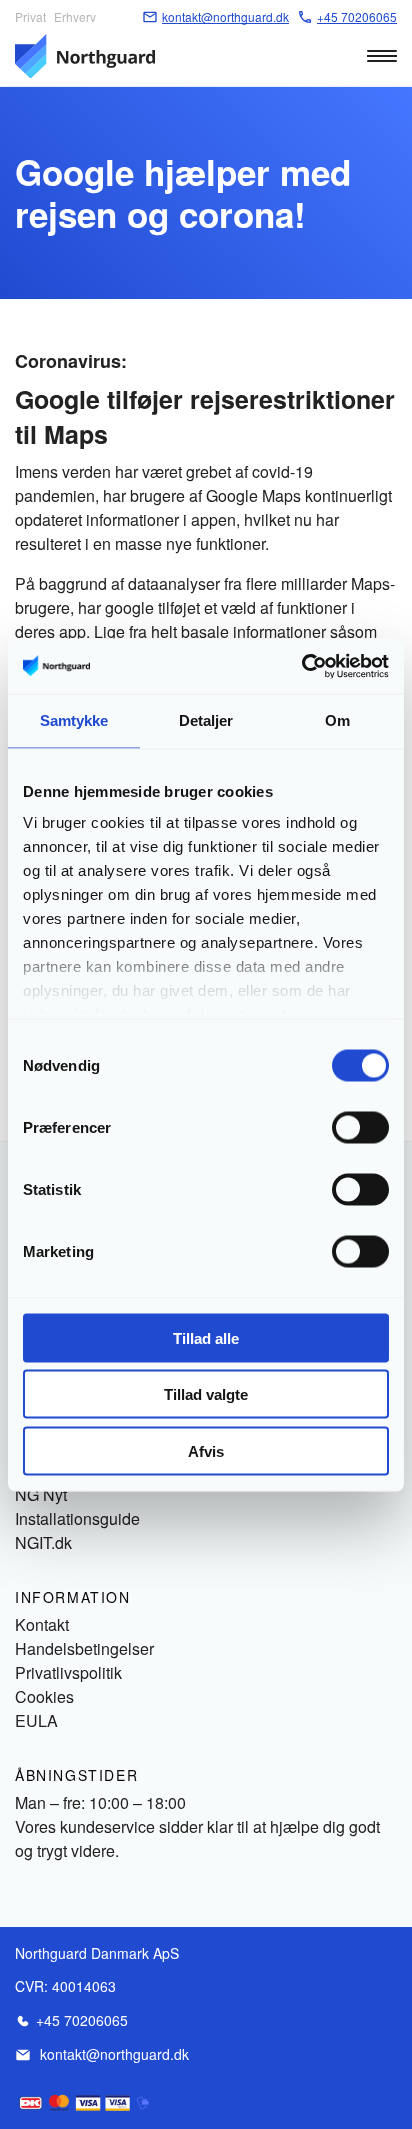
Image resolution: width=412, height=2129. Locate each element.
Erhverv (75, 16)
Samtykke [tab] (74, 720)
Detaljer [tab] (206, 720)
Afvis (206, 1450)
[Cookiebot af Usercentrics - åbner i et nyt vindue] (301, 666)
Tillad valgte (206, 1394)
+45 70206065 (82, 2020)
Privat (30, 16)
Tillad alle (206, 1337)
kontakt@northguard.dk (114, 2054)
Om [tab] (337, 720)
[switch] (360, 1127)
